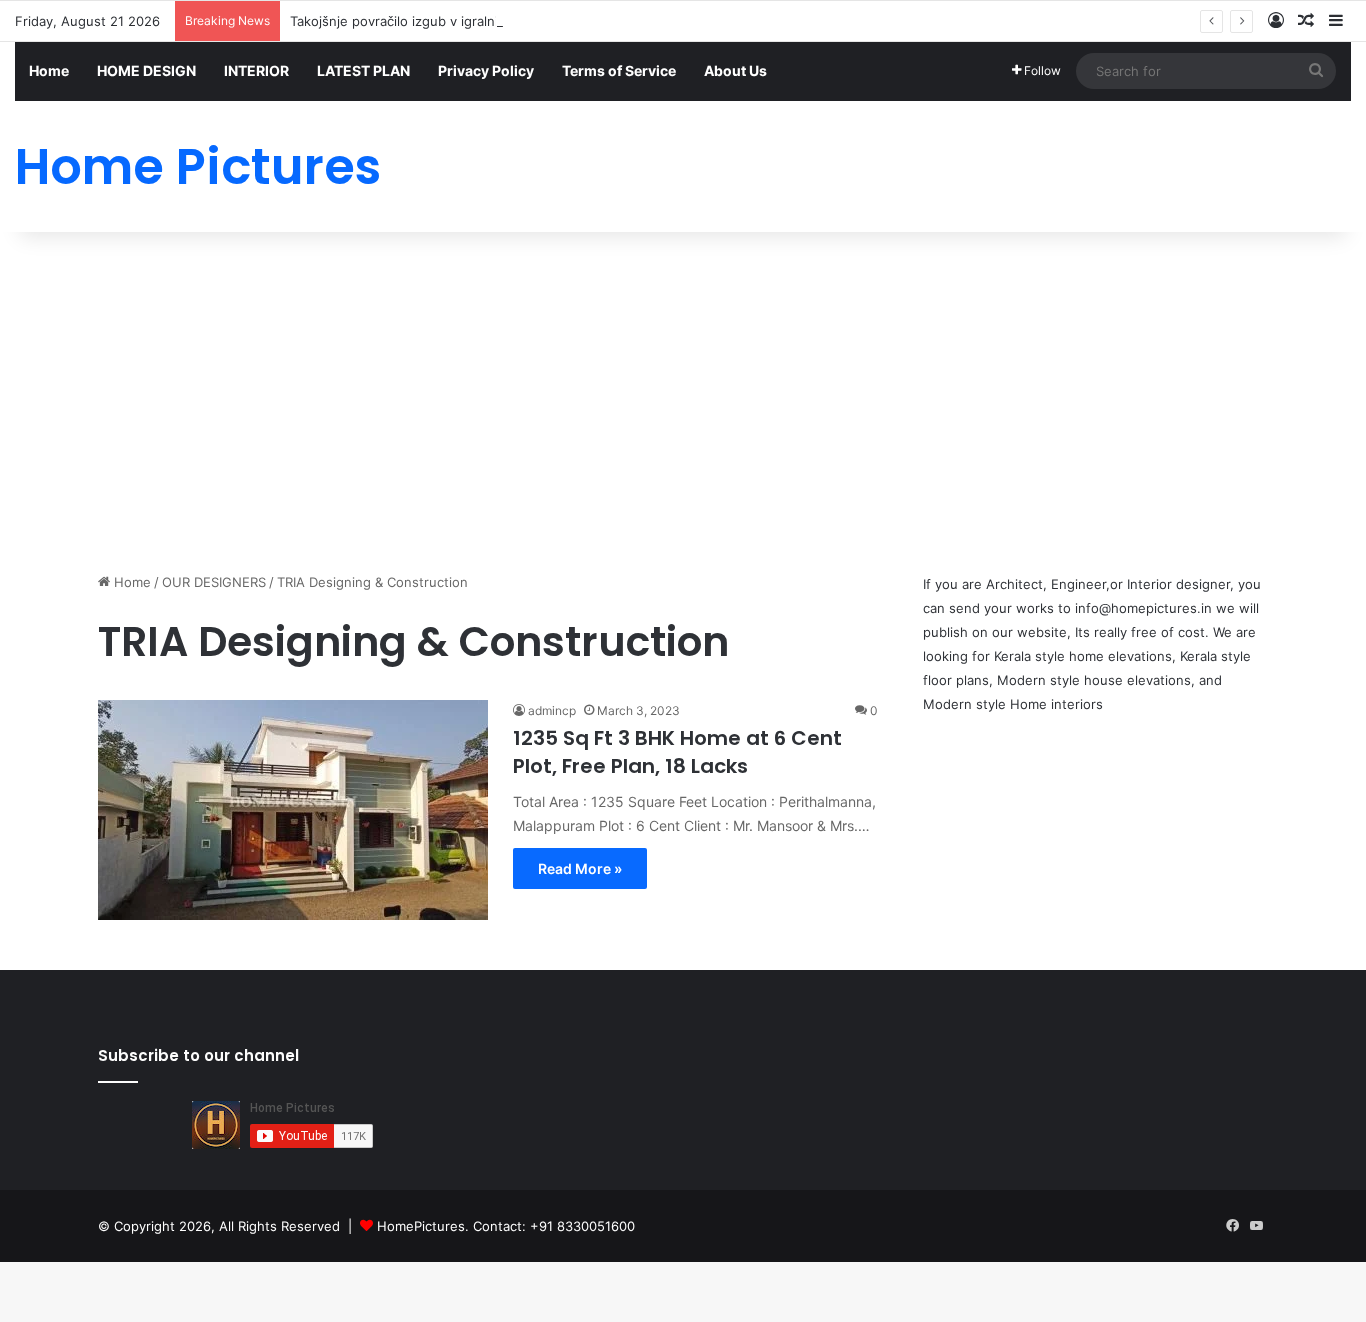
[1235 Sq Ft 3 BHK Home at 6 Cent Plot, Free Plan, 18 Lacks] (293, 810)
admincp (552, 710)
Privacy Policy (486, 70)
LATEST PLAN (363, 70)
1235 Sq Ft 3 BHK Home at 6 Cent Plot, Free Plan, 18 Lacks (677, 752)
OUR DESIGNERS (214, 582)
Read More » (580, 868)
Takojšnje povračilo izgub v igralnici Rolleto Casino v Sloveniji (478, 21)
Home (49, 70)
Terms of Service (619, 70)
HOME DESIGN (146, 70)
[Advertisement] (683, 402)
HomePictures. (425, 1226)
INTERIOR (256, 70)
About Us (735, 70)
